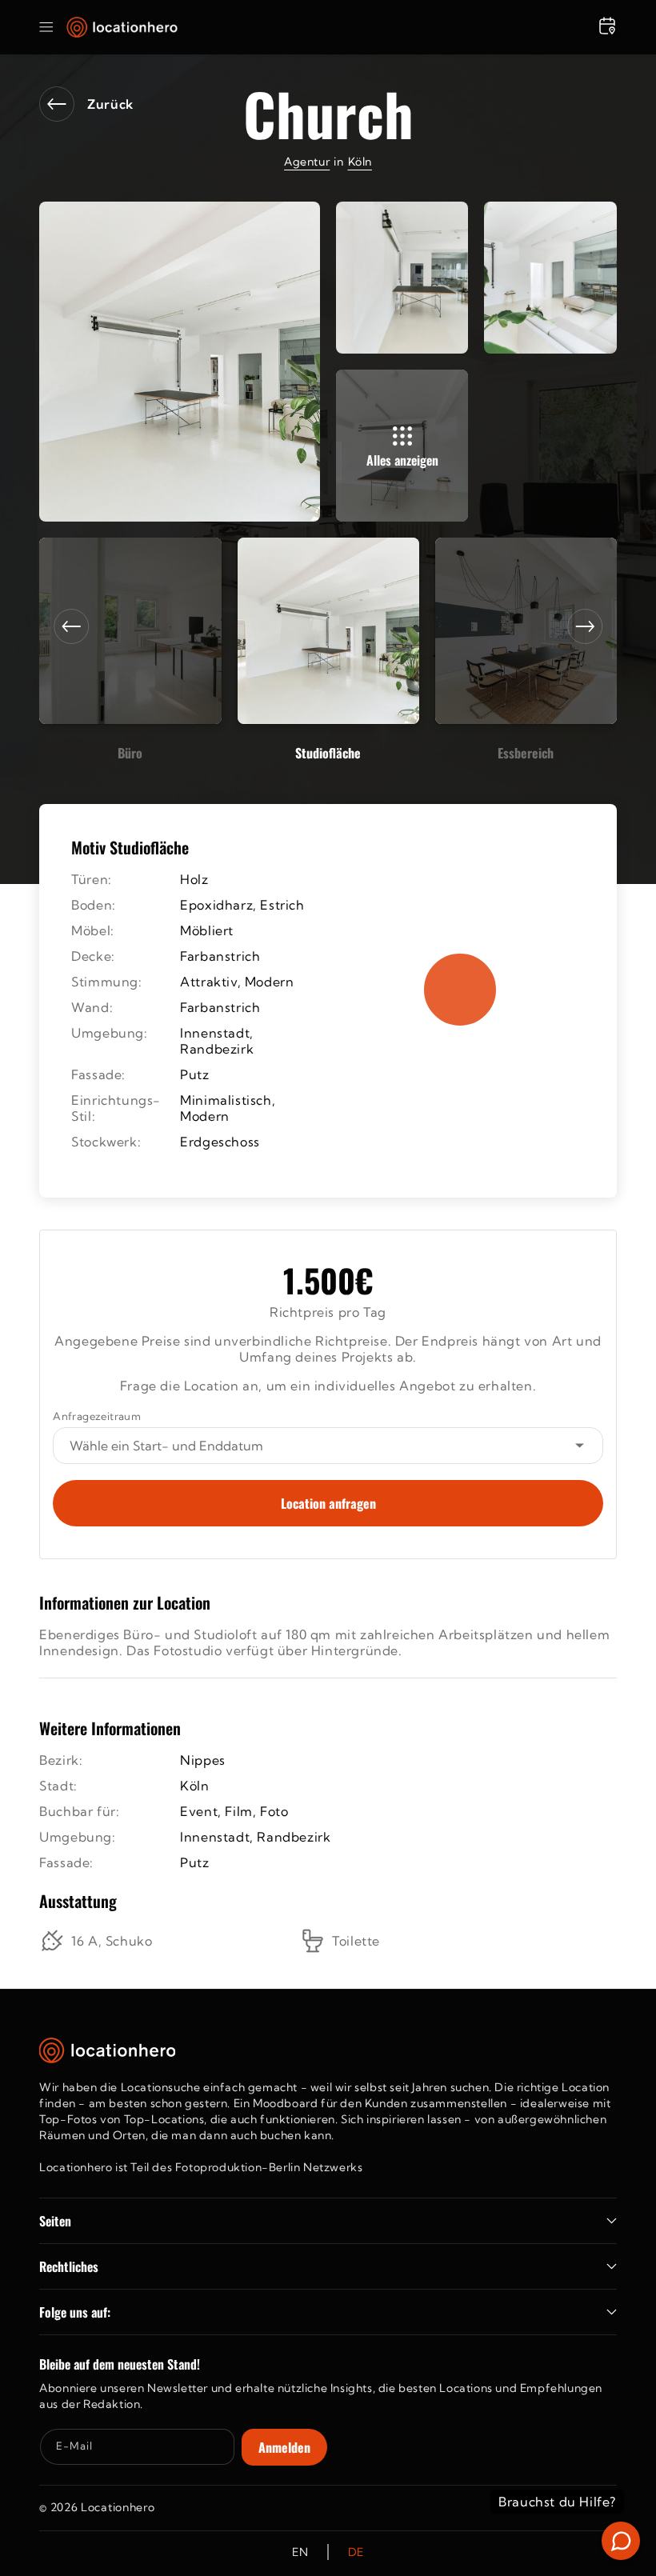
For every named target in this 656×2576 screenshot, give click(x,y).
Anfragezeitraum (97, 1416)
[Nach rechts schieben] (585, 626)
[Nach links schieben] (71, 626)
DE (356, 2552)
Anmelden (284, 2447)
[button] (46, 27)
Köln (360, 162)
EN (300, 2552)
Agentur (307, 162)
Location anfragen (328, 1503)
